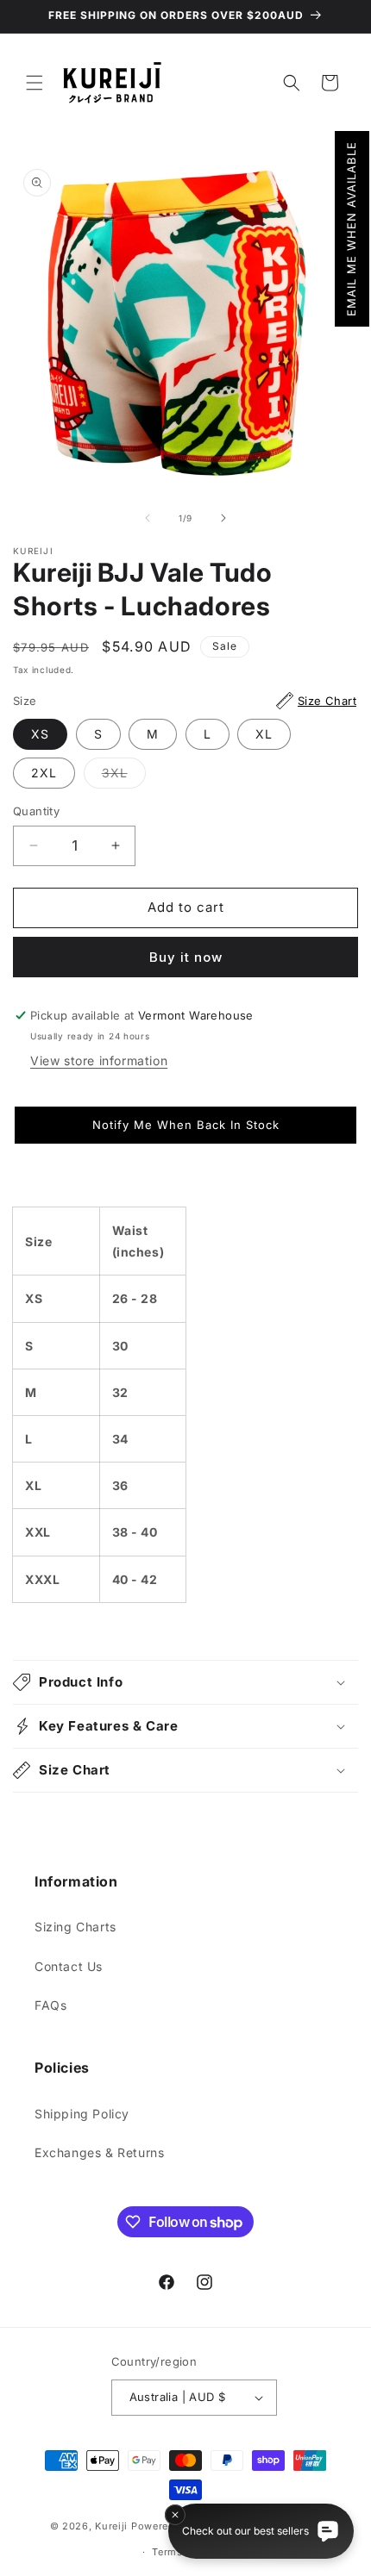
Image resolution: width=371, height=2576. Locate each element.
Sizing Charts (75, 1927)
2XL (44, 773)
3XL (124, 777)
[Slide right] (223, 518)
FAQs (50, 2005)
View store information (99, 1060)
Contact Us (69, 1966)
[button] (352, 229)
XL (264, 734)
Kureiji (111, 2526)
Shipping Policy (82, 2114)
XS (40, 734)
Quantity (36, 811)
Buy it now (186, 957)
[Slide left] (148, 518)
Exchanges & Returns (99, 2152)
